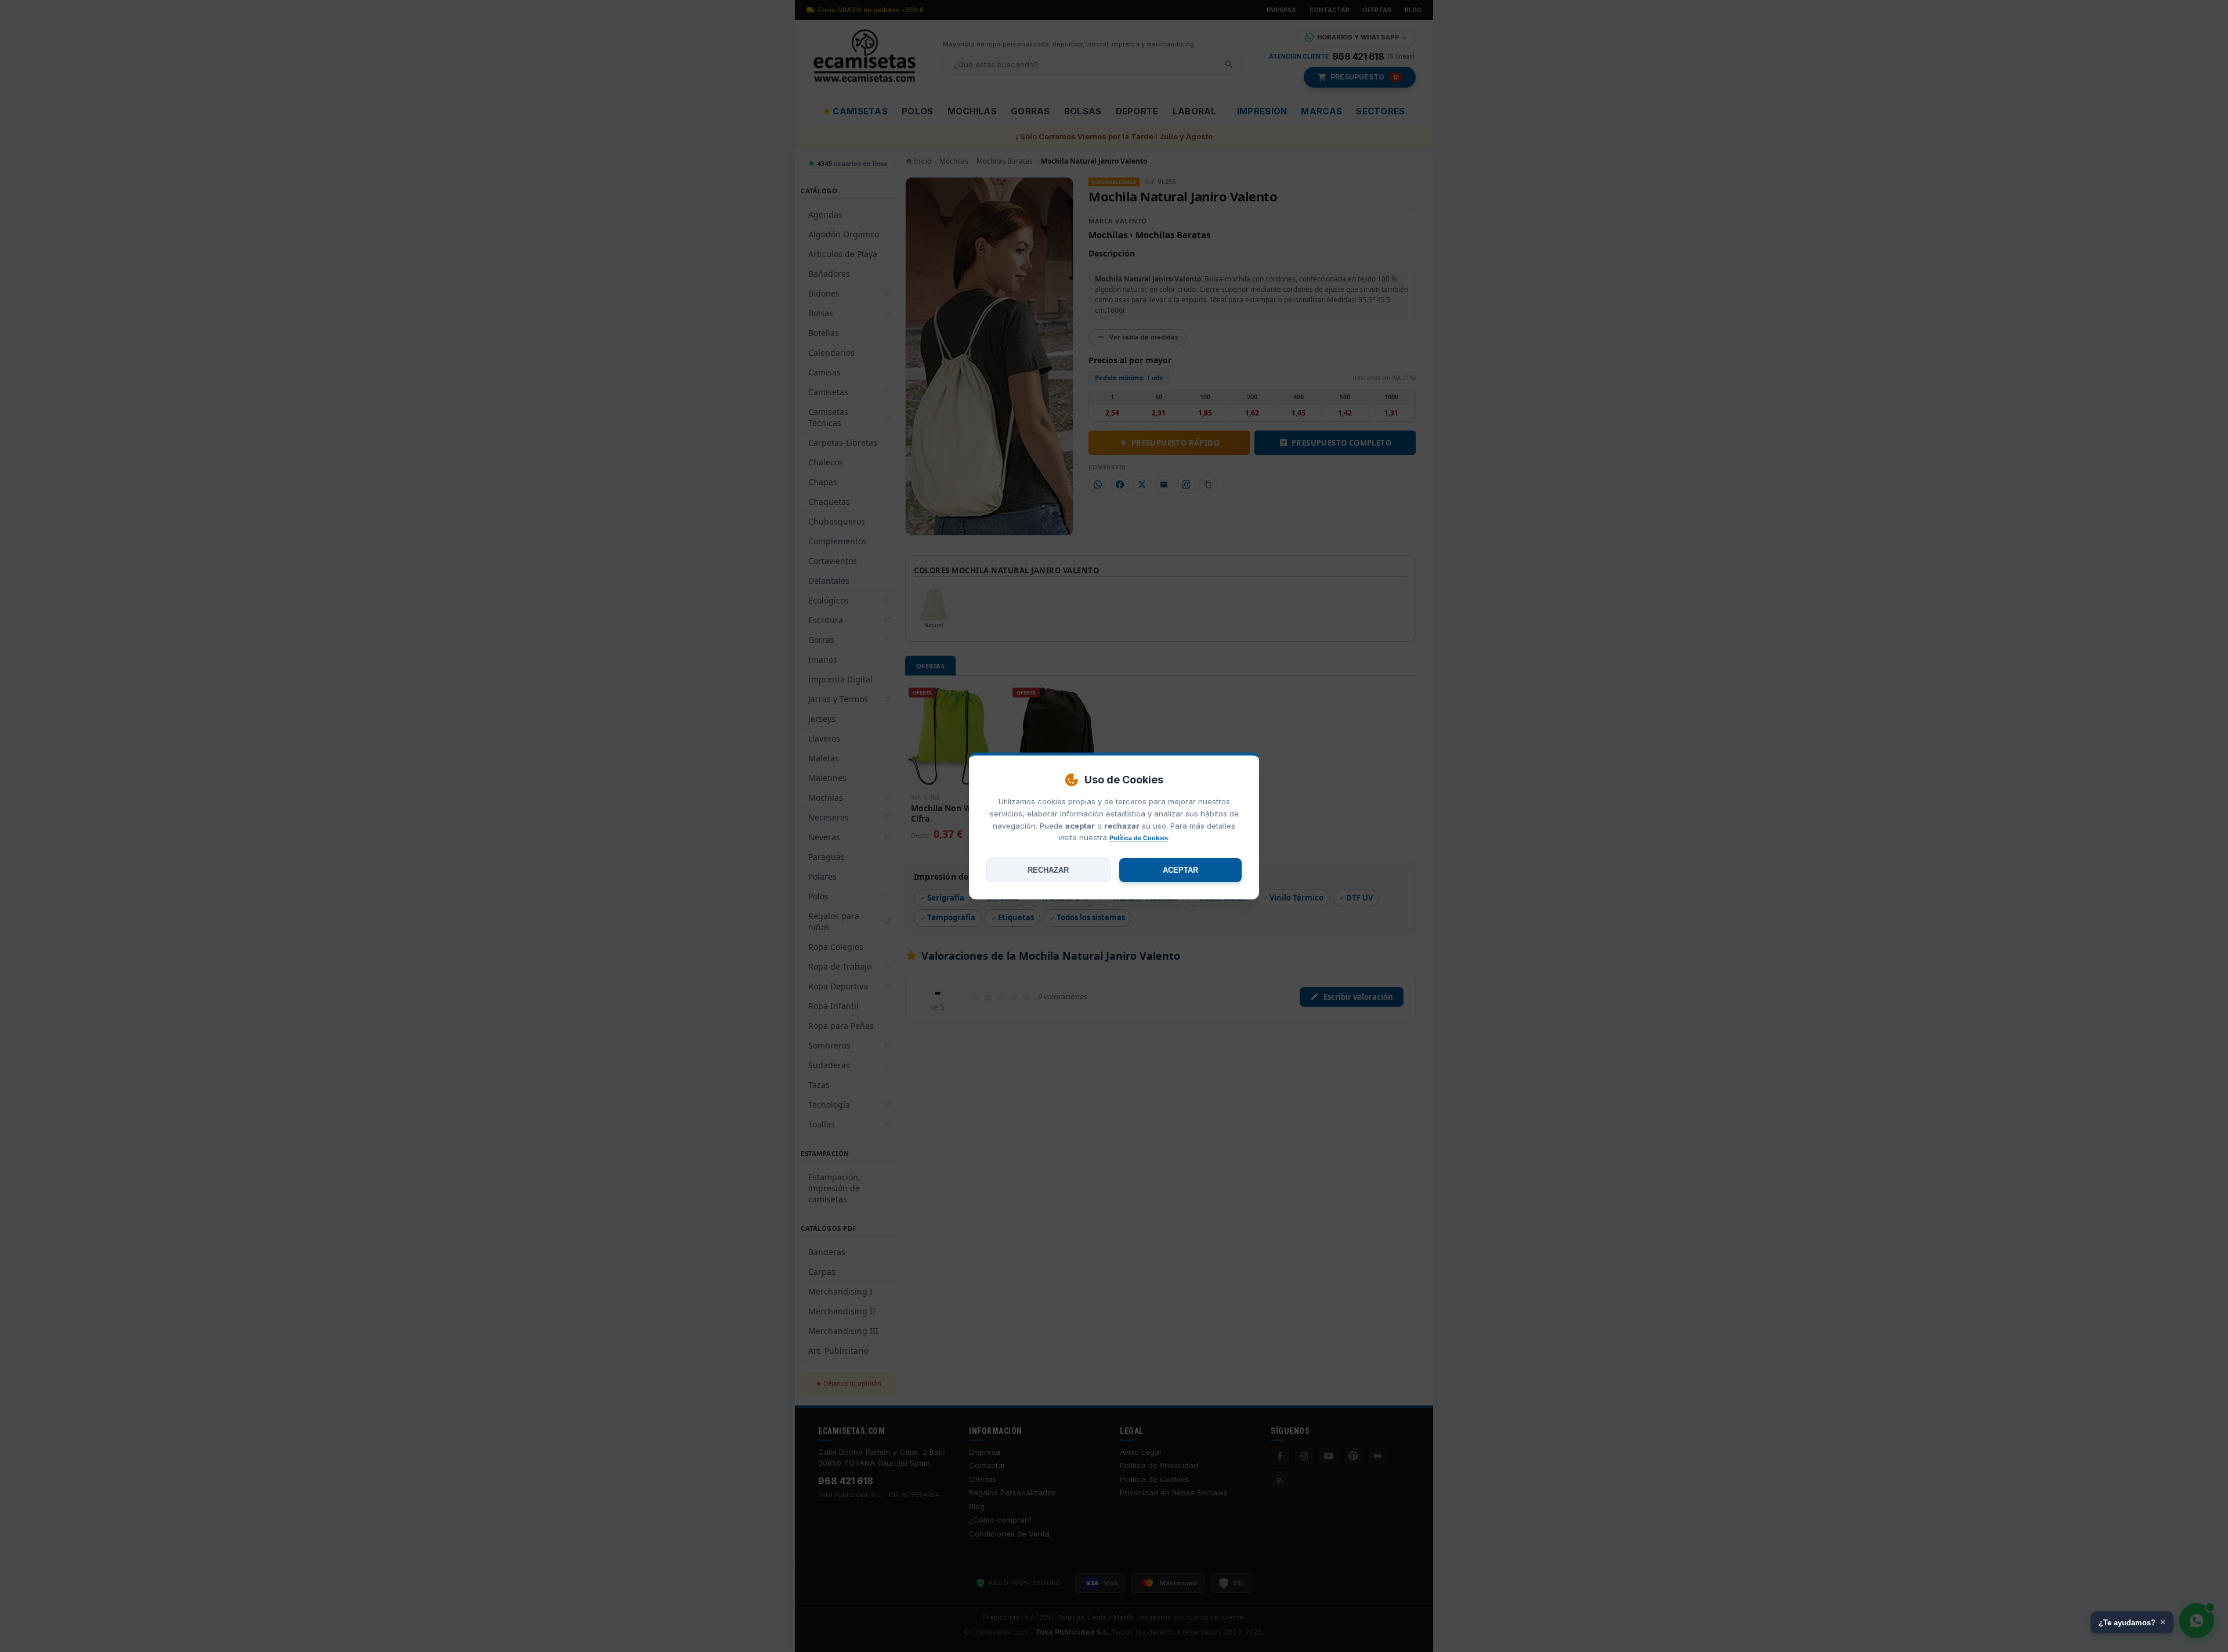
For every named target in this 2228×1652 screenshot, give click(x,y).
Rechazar (1048, 870)
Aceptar (1180, 870)
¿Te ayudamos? (2132, 1622)
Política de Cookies (1139, 838)
